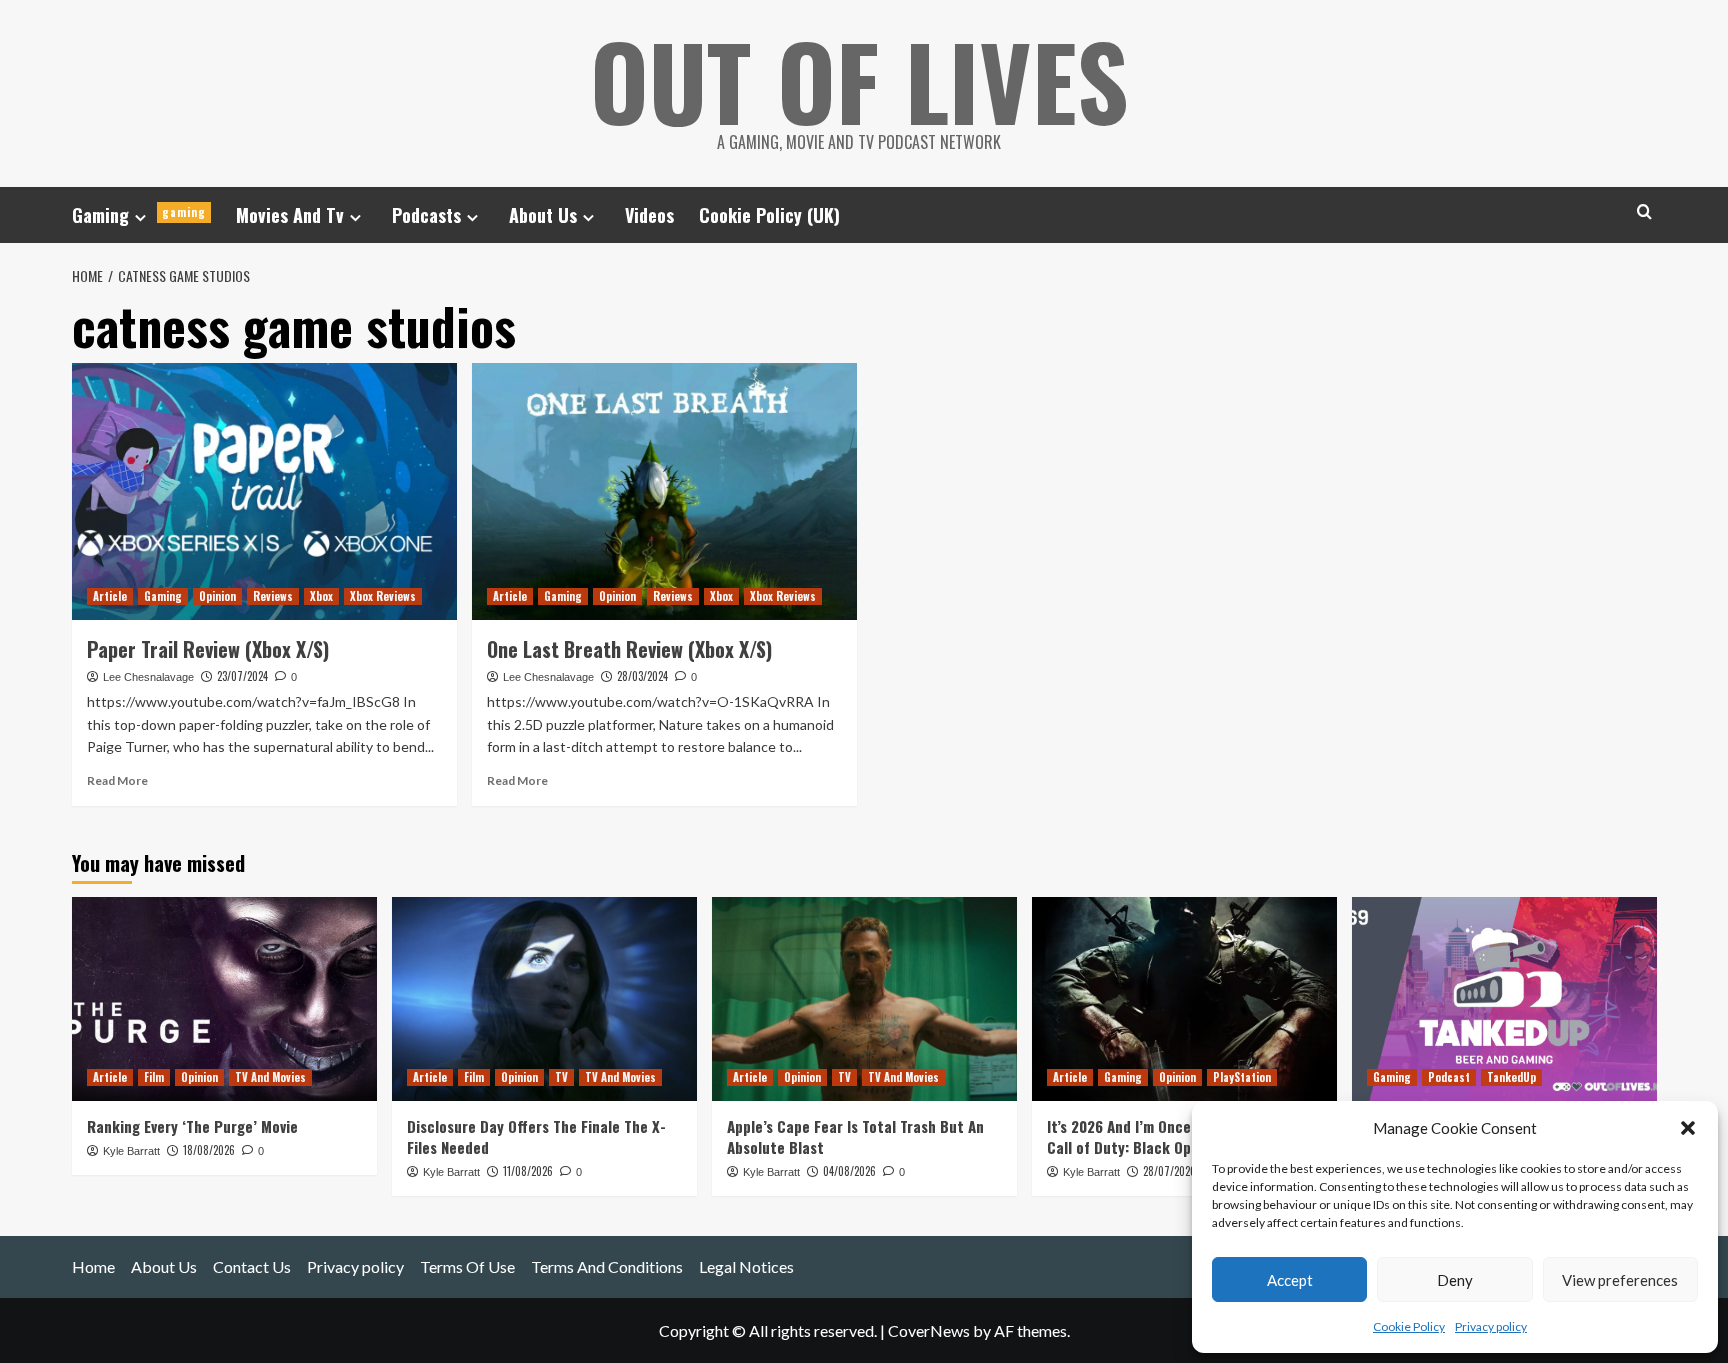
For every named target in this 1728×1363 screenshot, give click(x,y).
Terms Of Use (467, 1266)
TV (561, 1077)
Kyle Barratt (131, 1151)
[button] (1688, 1128)
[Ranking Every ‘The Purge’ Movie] (224, 998)
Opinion (217, 596)
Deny (1455, 1280)
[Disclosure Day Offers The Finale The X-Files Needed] (544, 998)
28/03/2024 (642, 676)
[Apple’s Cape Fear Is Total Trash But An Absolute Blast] (864, 998)
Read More (117, 780)
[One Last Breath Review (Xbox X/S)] (664, 491)
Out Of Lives (859, 80)
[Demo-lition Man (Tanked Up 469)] (1504, 998)
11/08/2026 (528, 1171)
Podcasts (426, 215)
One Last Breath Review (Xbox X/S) (629, 649)
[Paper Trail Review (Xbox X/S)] (264, 491)
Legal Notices (746, 1266)
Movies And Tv (290, 215)
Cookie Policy (1409, 1326)
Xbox (321, 596)
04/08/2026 (849, 1171)
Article (110, 596)
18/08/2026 (209, 1150)
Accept (1290, 1280)
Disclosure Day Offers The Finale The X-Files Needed (536, 1136)
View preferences (1620, 1280)
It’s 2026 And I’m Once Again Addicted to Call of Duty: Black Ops (1180, 1136)
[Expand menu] (140, 217)
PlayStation (1242, 1077)
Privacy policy (1491, 1326)
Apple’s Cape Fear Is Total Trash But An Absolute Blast (855, 1136)
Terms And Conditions (607, 1266)
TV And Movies (270, 1077)
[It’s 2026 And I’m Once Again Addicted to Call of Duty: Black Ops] (1184, 998)
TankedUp (1511, 1077)
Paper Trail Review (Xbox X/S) (208, 649)
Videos (649, 215)
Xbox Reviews (383, 596)
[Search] (1644, 211)
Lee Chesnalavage (148, 677)
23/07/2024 (242, 676)
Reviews (273, 596)
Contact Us (252, 1266)
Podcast (1449, 1077)
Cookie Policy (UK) (769, 215)
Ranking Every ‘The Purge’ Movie (192, 1126)
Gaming (139, 215)
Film (154, 1077)
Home (93, 1266)
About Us (543, 215)
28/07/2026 (1169, 1171)
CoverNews (929, 1330)
